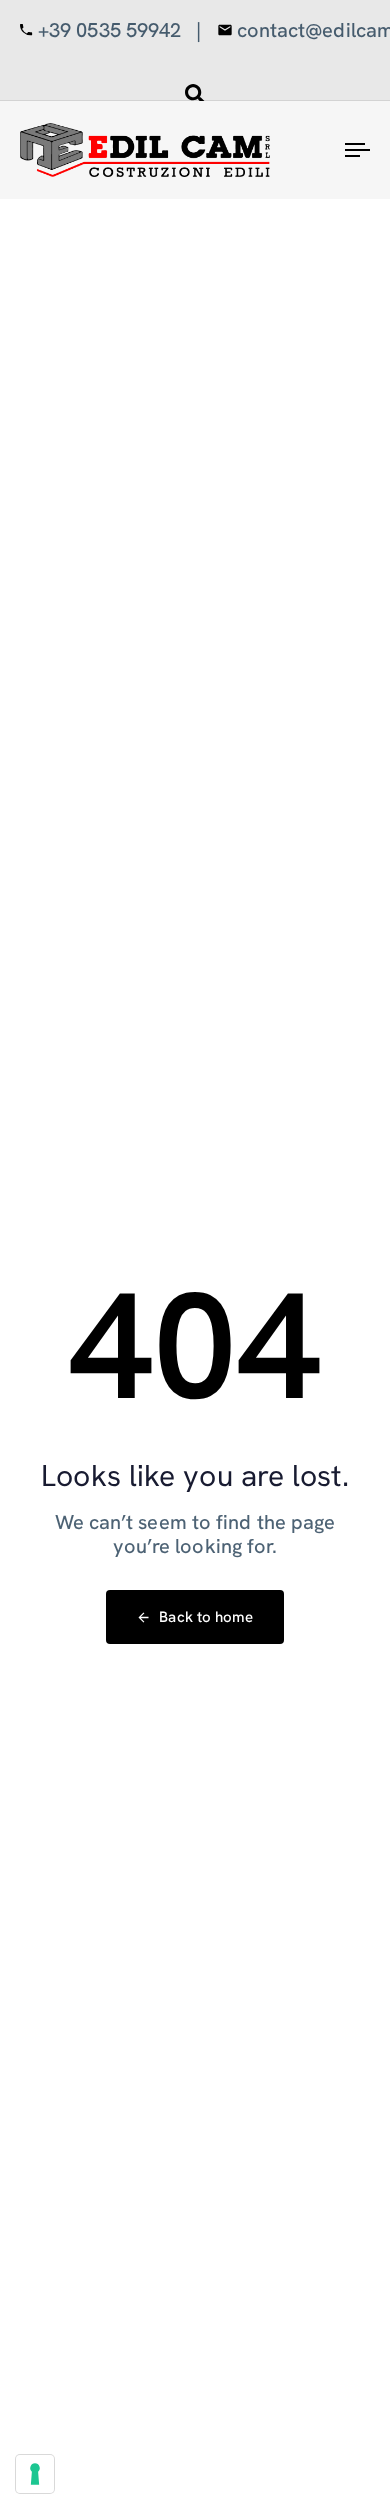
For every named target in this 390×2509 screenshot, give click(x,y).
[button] (195, 94)
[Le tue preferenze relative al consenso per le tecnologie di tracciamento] (35, 2474)
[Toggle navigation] (311, 150)
